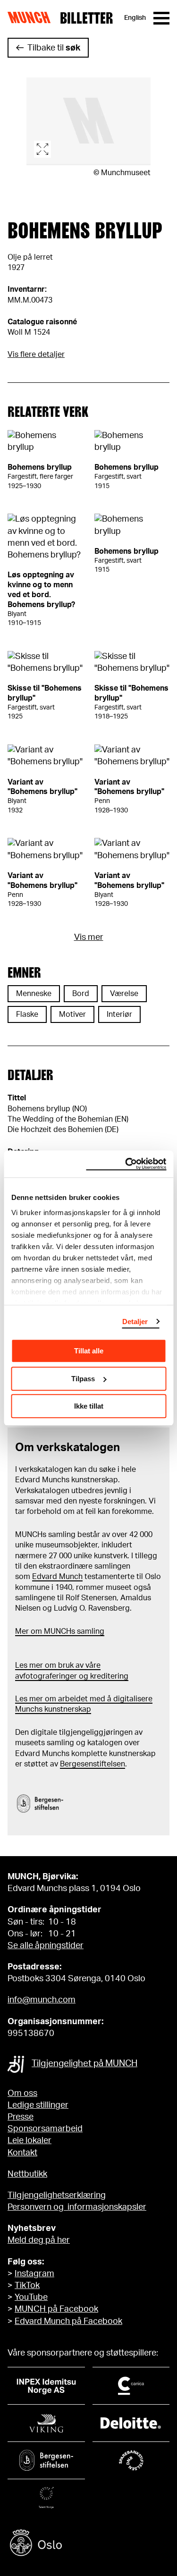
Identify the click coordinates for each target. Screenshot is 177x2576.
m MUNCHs (55, 1631)
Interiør (119, 1014)
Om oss (22, 2094)
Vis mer (89, 937)
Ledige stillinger (38, 2105)
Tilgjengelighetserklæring (57, 2196)
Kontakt (22, 2153)
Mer (22, 1631)
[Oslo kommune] (88, 2544)
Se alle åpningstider (46, 1946)
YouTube (31, 2297)
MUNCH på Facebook (56, 2309)
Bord (81, 994)
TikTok (27, 2286)
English (135, 18)
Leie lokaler (29, 2141)
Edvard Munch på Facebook (68, 2322)
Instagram (34, 2274)
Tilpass (83, 1379)
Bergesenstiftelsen (93, 1764)
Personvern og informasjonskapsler (77, 2207)
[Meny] (161, 18)
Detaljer (135, 1322)
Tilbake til (54, 48)
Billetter (86, 18)
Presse (21, 2117)
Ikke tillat (89, 1406)
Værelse (124, 994)
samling (90, 1631)
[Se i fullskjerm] (88, 121)
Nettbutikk (27, 2174)
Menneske (34, 994)
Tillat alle (89, 1351)
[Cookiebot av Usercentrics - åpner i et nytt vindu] (126, 1164)
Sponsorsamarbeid (45, 2129)
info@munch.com (42, 2000)
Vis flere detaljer (36, 355)
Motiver (72, 1014)
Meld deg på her (39, 2240)
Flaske (27, 1014)
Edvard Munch (57, 1577)
